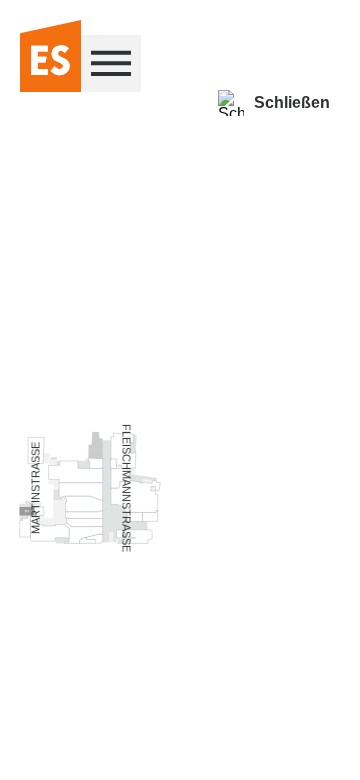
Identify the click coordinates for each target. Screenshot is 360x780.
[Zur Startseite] (50, 57)
